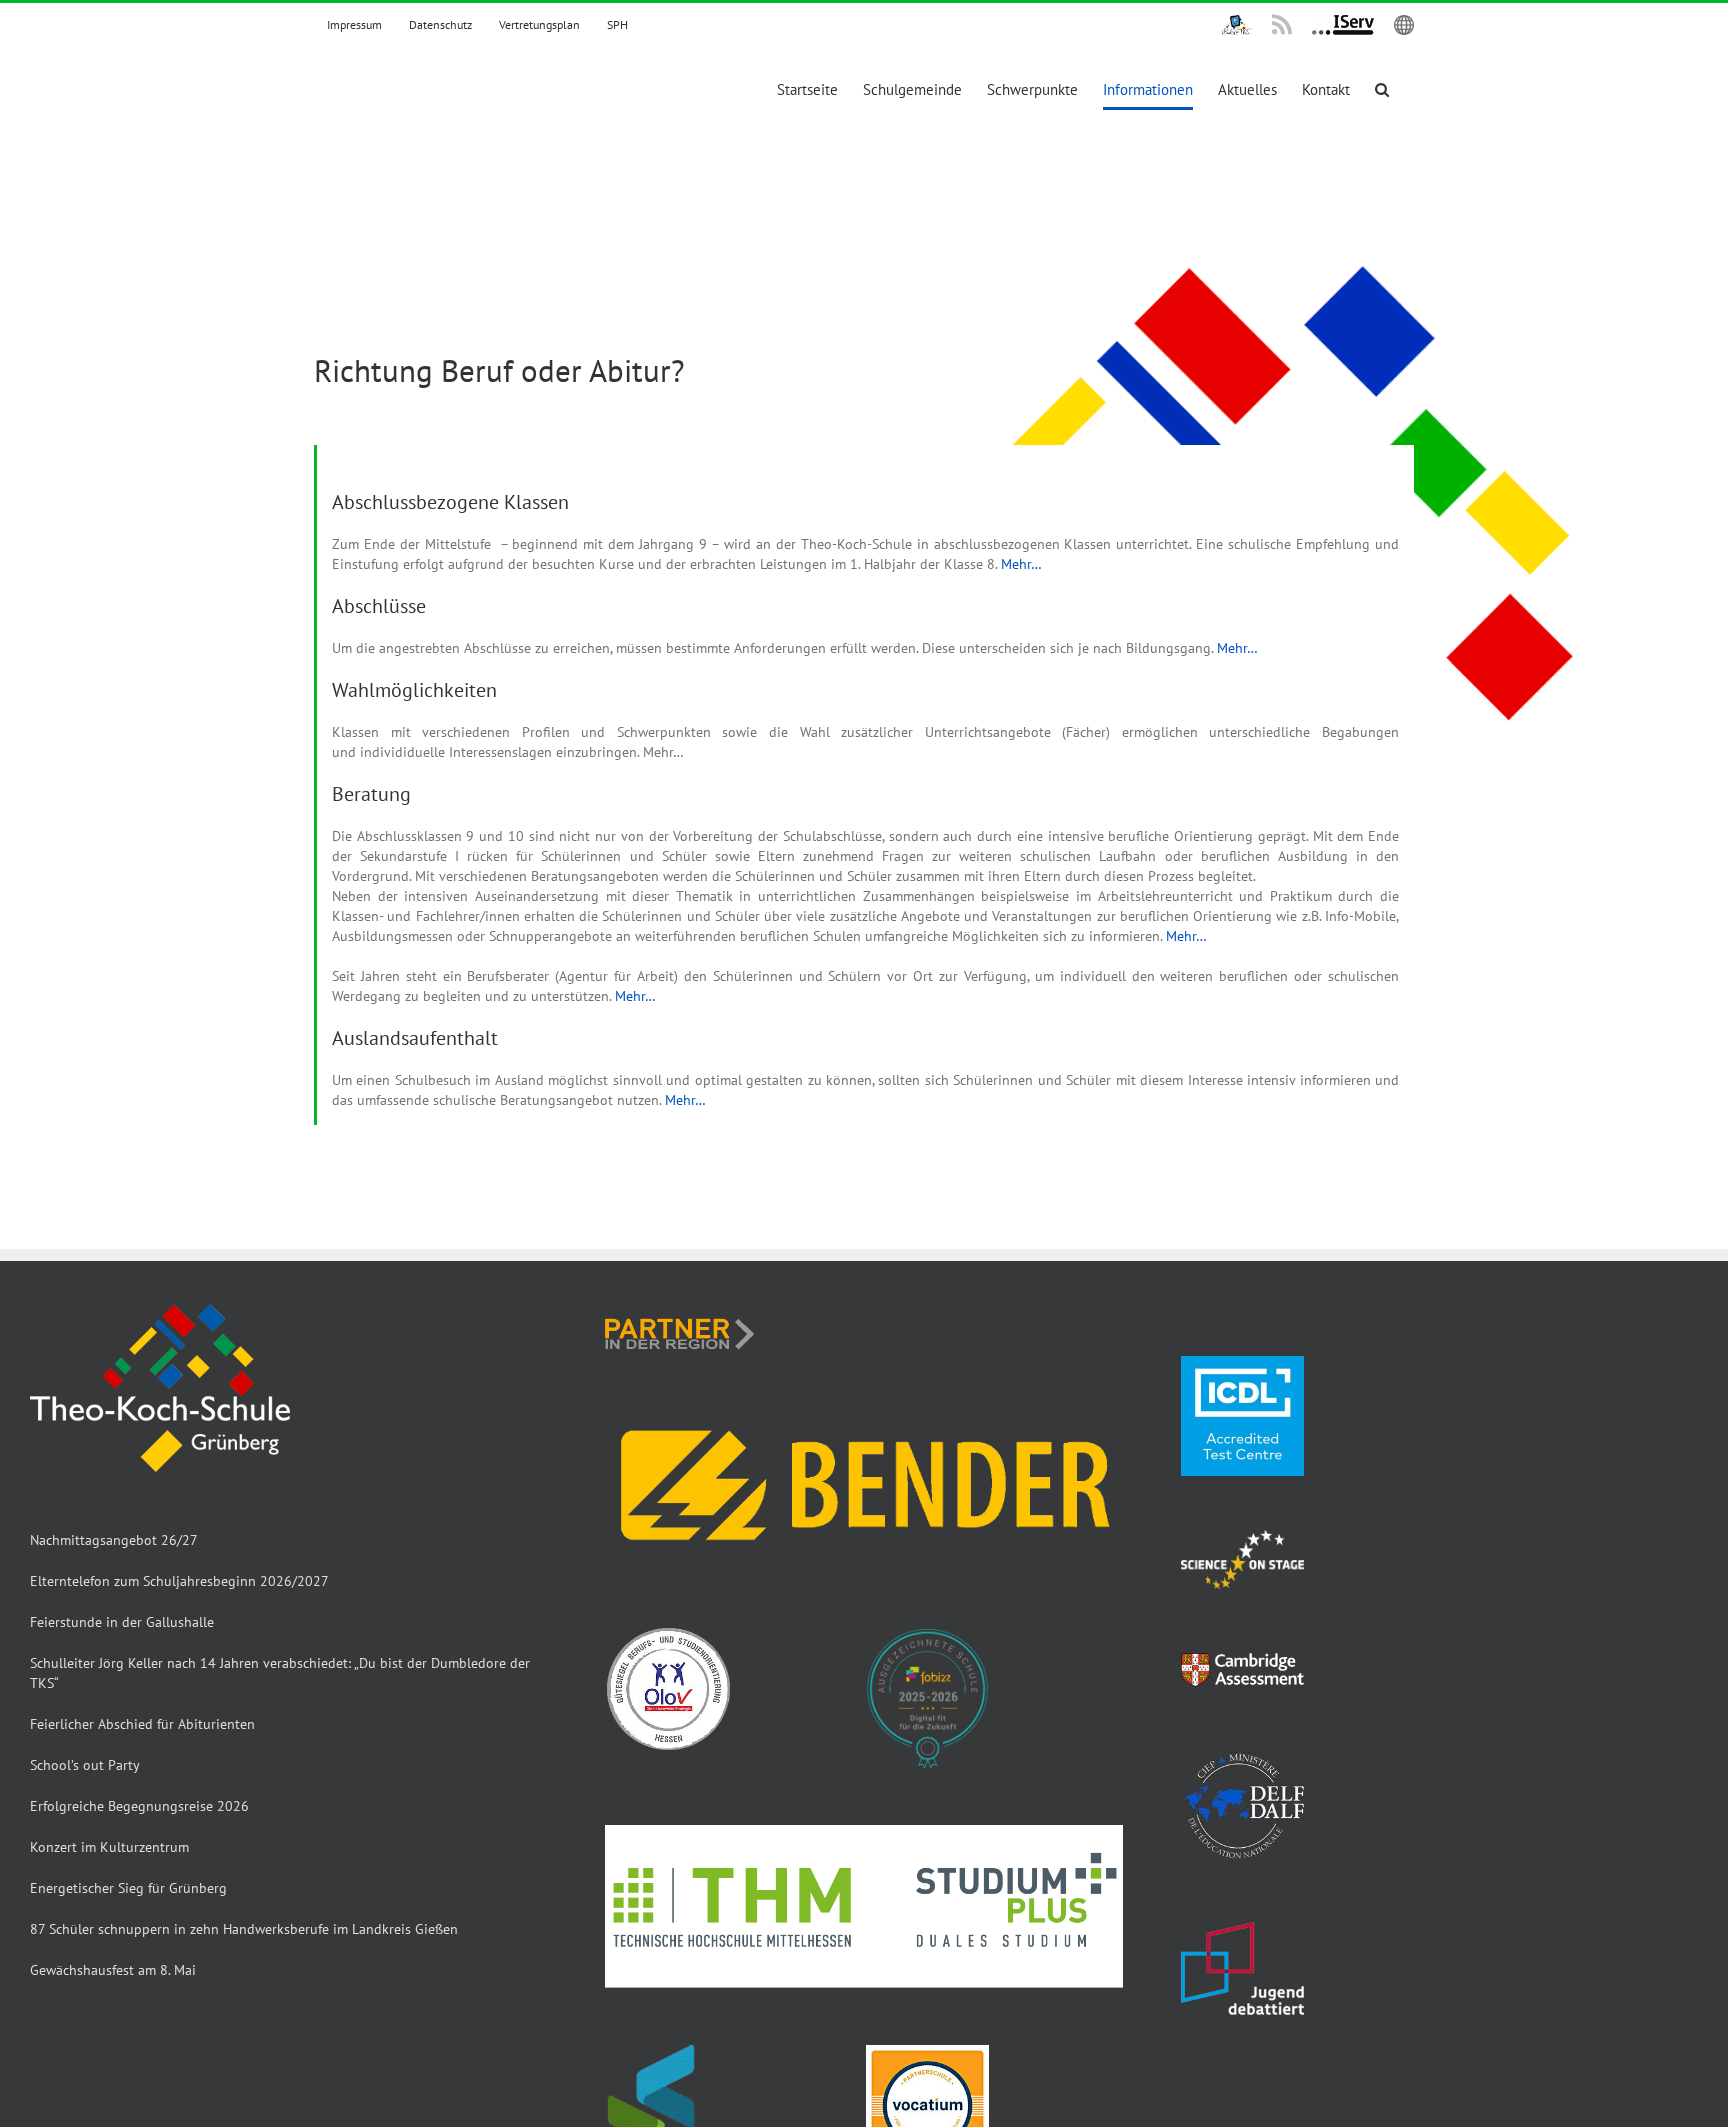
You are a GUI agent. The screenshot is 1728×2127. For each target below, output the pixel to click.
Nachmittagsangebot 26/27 (114, 1540)
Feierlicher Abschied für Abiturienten (142, 1724)
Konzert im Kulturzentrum (109, 1847)
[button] (1382, 89)
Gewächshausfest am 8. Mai (113, 1970)
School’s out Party (85, 1765)
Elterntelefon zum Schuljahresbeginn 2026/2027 (179, 1581)
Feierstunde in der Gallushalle (122, 1622)
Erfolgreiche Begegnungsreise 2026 (139, 1806)
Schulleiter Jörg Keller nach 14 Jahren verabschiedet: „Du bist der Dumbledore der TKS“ (280, 1673)
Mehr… (1021, 564)
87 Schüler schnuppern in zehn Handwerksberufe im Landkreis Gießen (244, 1929)
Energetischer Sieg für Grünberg (128, 1888)
